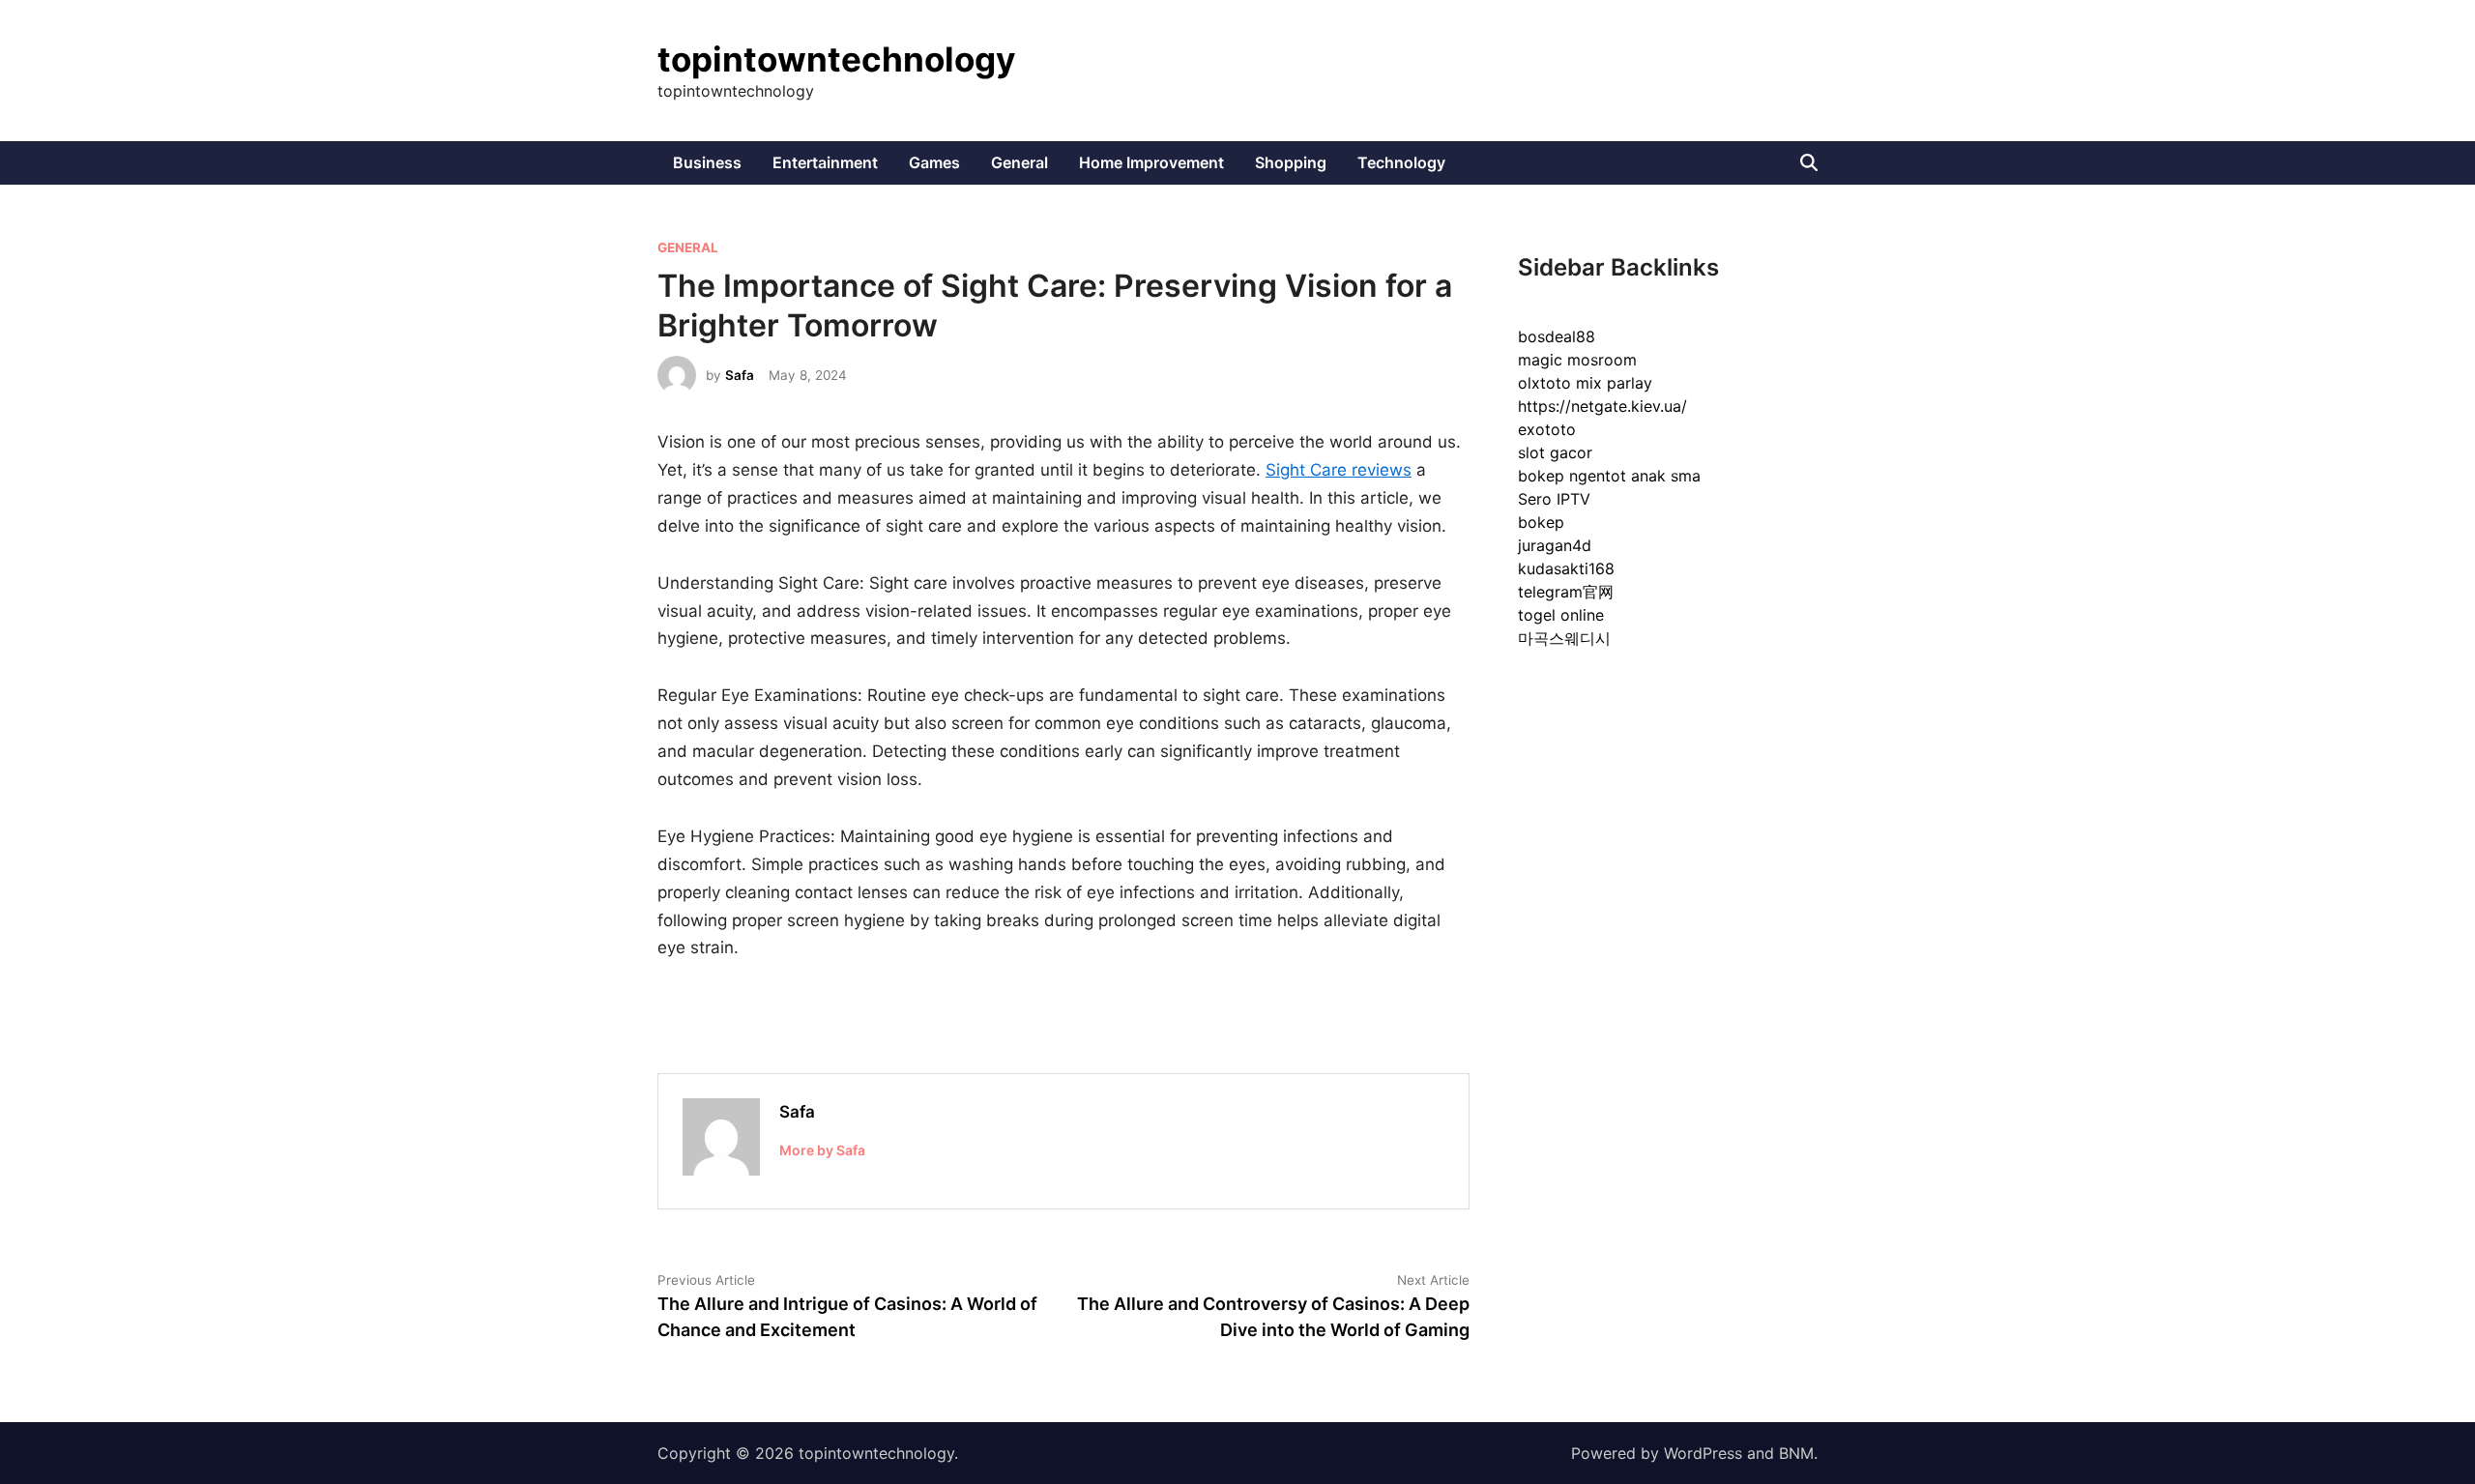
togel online (1561, 615)
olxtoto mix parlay (1585, 383)
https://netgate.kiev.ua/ (1602, 406)
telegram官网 (1566, 592)
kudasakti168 (1566, 568)
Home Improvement (1151, 162)
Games (934, 162)
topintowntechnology (837, 59)
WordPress (1703, 1453)
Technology (1401, 162)
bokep (1541, 522)
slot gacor (1555, 452)
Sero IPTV (1554, 499)
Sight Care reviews (1339, 470)
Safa (740, 375)
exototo (1547, 429)
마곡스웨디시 (1564, 638)
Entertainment (825, 162)
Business (707, 162)
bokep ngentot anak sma (1609, 476)
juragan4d (1555, 545)
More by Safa (822, 1150)
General (1019, 162)
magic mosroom (1577, 360)
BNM (1796, 1453)
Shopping (1291, 162)
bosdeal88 (1557, 336)
